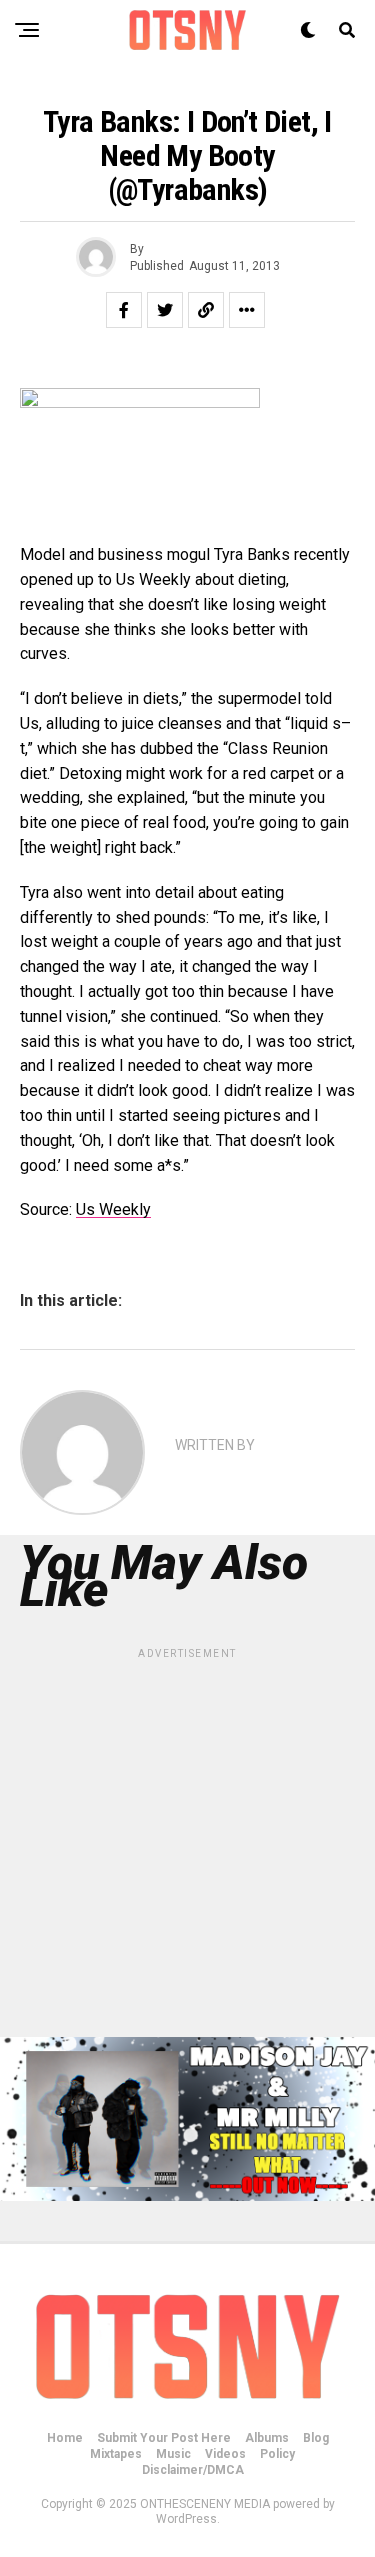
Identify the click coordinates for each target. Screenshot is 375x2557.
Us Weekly (113, 1209)
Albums (267, 2438)
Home (65, 2438)
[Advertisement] (187, 1849)
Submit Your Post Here (164, 2438)
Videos (225, 2454)
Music (173, 2454)
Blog (316, 2438)
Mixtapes (116, 2454)
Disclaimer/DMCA (193, 2470)
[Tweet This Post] (165, 310)
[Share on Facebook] (124, 310)
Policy (277, 2454)
